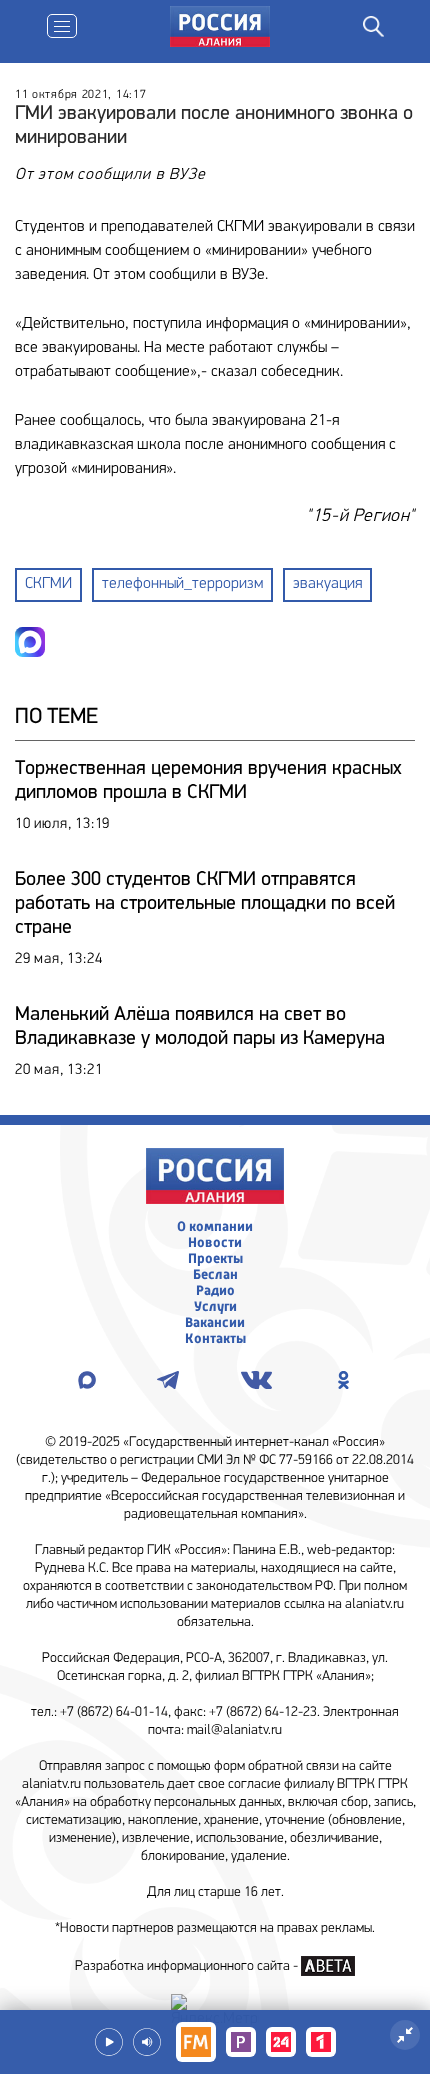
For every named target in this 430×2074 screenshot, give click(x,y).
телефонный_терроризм (182, 584)
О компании (215, 1227)
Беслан (215, 1275)
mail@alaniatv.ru (234, 1730)
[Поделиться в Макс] (30, 642)
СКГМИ (48, 584)
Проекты (215, 1259)
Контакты (215, 1339)
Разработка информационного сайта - (188, 1966)
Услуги (215, 1307)
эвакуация (327, 584)
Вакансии (215, 1323)
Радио (215, 1291)
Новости (215, 1243)
